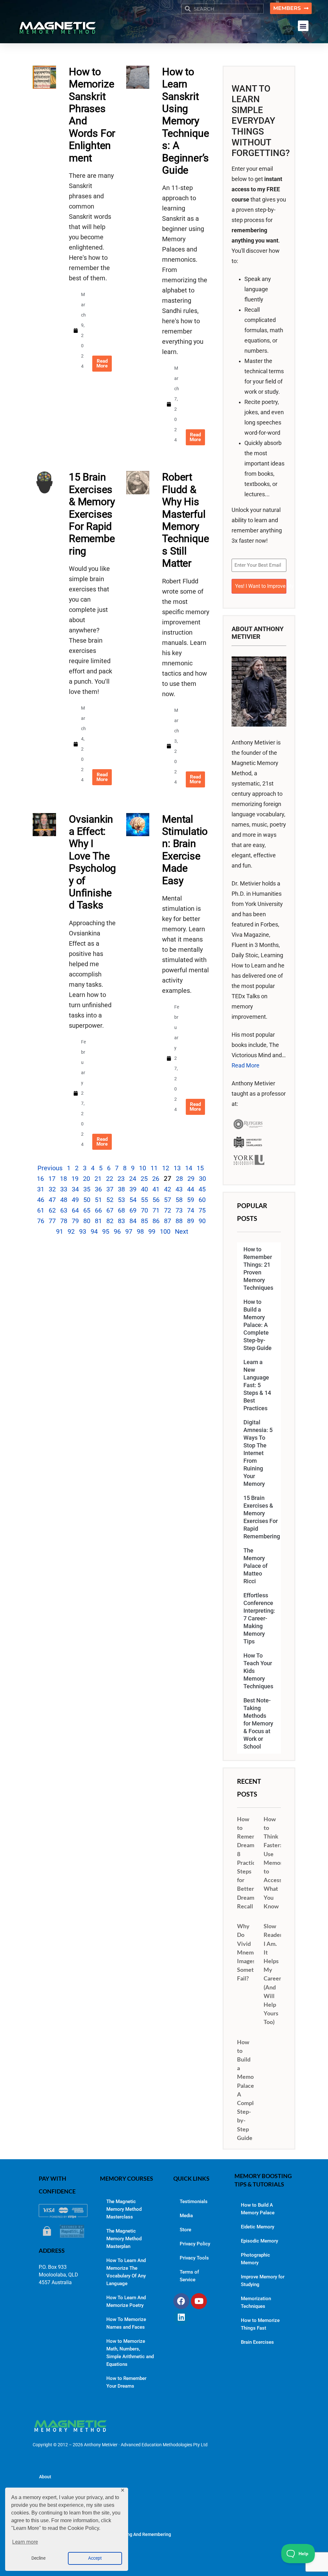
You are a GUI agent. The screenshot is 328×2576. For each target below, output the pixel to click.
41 (156, 1189)
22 (110, 1179)
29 (191, 1179)
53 (121, 1200)
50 (87, 1200)
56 (156, 1200)
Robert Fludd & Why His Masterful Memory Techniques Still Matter (185, 520)
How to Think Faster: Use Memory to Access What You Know (275, 1863)
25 (144, 1179)
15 (200, 1168)
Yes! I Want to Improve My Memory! (261, 586)
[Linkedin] (181, 2317)
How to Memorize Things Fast (260, 2324)
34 (75, 1189)
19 (75, 1179)
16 (40, 1179)
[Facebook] (181, 2301)
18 (63, 1179)
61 (41, 1210)
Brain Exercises (257, 2342)
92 (71, 1231)
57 (168, 1200)
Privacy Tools (194, 2258)
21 (98, 1179)
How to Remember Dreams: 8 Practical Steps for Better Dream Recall (251, 1863)
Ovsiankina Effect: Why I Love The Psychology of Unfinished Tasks (92, 862)
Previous (50, 1168)
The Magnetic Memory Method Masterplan (124, 2239)
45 (202, 1189)
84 (133, 1221)
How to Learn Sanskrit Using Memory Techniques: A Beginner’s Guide (185, 121)
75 (202, 1210)
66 (98, 1210)
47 (52, 1200)
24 (133, 1179)
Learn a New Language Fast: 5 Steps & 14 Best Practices (257, 1385)
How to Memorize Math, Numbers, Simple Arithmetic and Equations (130, 2353)
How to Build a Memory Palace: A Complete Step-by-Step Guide (258, 1325)
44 (191, 1189)
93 (83, 1231)
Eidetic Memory (258, 2227)
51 (98, 1200)
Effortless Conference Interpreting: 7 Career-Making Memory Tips (259, 1618)
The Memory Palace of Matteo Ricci (255, 1566)
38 (121, 1189)
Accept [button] (95, 2558)
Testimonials (194, 2202)
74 (191, 1210)
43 (179, 1189)
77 (52, 1221)
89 (191, 1221)
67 (110, 1210)
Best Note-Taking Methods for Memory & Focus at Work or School (258, 1724)
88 (179, 1221)
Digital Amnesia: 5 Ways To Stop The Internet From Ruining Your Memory (258, 1453)
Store (185, 2230)
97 (129, 1231)
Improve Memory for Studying (263, 2281)
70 (144, 1210)
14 (189, 1168)
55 (144, 1200)
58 (179, 1200)
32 (52, 1189)
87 (168, 1221)
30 (202, 1179)
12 (166, 1168)
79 (75, 1221)
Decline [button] (38, 2558)
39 (133, 1189)
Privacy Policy (195, 2244)
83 (121, 1221)
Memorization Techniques (256, 2302)
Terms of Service (189, 2276)
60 (202, 1200)
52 (110, 1200)
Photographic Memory (255, 2259)
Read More (246, 1066)
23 (121, 1179)
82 (110, 1221)
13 (177, 1168)
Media (186, 2216)
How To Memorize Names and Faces (126, 2323)
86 (156, 1221)
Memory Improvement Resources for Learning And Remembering (105, 2534)
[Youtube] (199, 2301)
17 (52, 1179)
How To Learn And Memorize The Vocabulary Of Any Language (126, 2272)
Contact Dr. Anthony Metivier (68, 2554)
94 (94, 1231)
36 (98, 1189)
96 (117, 1231)
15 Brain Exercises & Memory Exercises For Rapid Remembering (92, 514)
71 (156, 1210)
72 (168, 1210)
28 (179, 1179)
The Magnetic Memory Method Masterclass (124, 2209)
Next (182, 1231)
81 (98, 1221)
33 (64, 1189)
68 (121, 1210)
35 (87, 1189)
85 (144, 1221)
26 (156, 1179)
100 (165, 1231)
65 (87, 1210)
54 (133, 1200)
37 (110, 1189)
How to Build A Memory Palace (258, 2209)
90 (202, 1221)
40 (144, 1189)
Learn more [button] (25, 2542)
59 (191, 1200)
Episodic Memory (259, 2241)
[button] (303, 26)
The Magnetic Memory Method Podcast (79, 2515)
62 (52, 1210)
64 (75, 1210)
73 (179, 1210)
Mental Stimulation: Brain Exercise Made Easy (185, 850)
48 (64, 1200)
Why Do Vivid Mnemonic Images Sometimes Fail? (251, 1952)
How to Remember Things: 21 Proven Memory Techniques (258, 1269)
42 (168, 1189)
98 (140, 1231)
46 (41, 1200)
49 (75, 1200)
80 (87, 1221)
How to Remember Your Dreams (126, 2382)
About (45, 2477)
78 (64, 1221)
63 (64, 1210)
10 (143, 1168)
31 (41, 1189)
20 (86, 1179)
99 (152, 1231)
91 (60, 1231)
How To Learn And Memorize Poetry (126, 2301)
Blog (44, 2496)
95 (106, 1231)
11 (154, 1168)
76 (41, 1221)
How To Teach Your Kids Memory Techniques (258, 1671)
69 (133, 1210)
